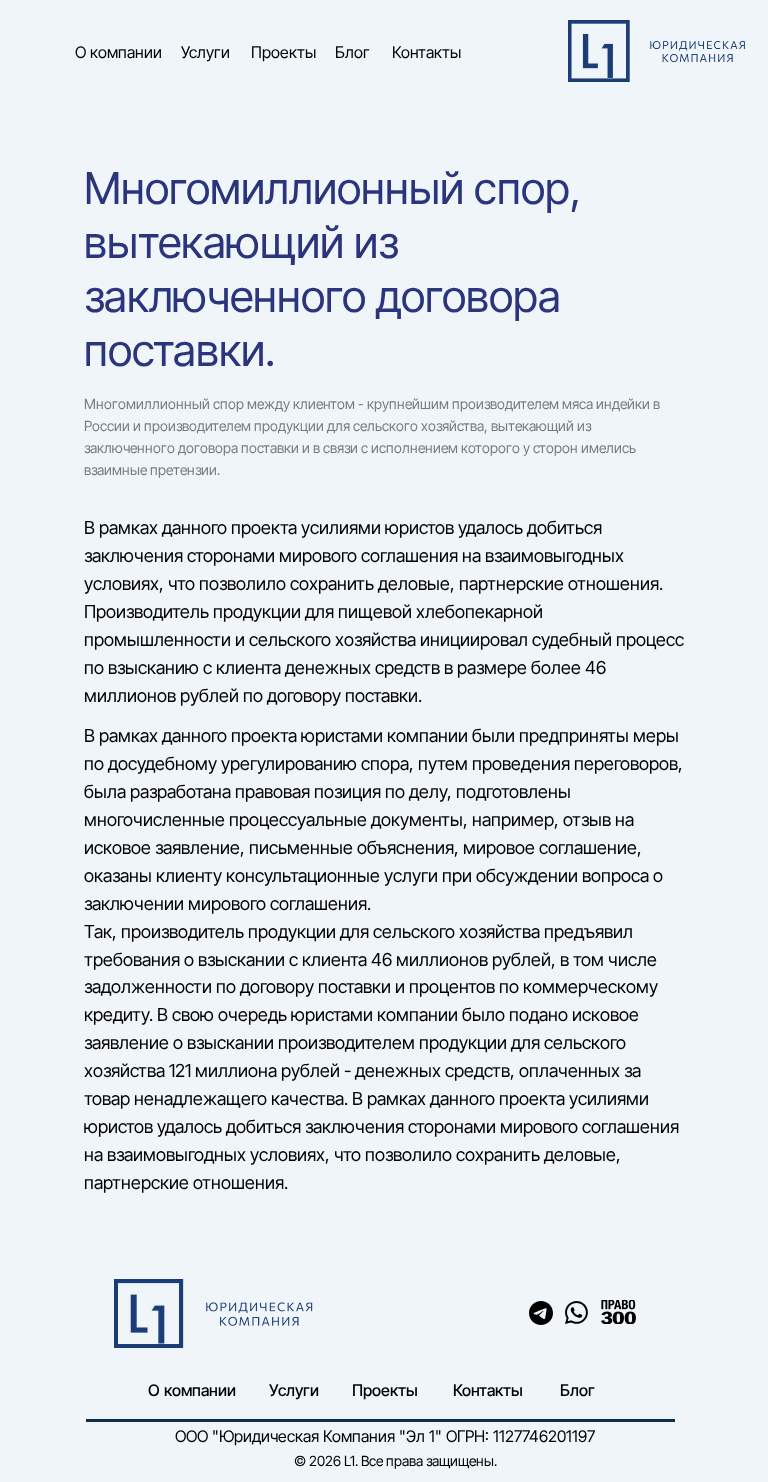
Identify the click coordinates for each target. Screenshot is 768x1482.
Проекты (283, 52)
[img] (618, 1312)
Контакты (426, 52)
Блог (352, 52)
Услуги (205, 52)
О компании (118, 52)
